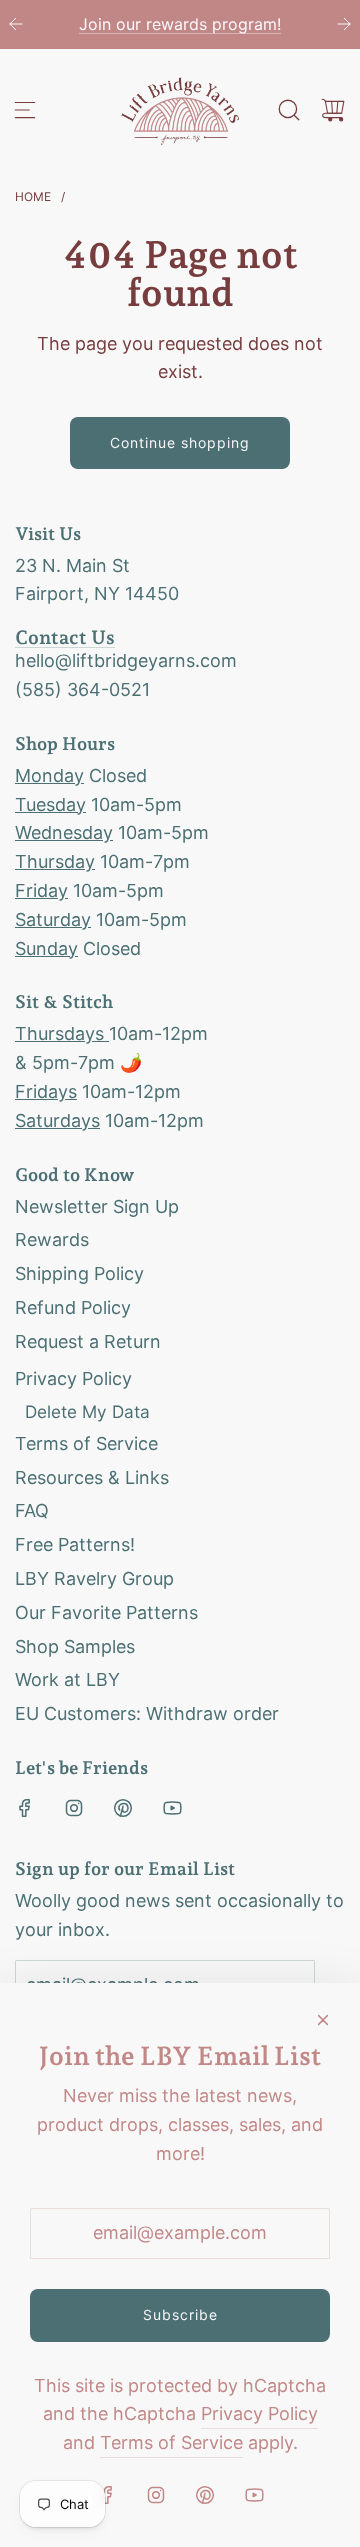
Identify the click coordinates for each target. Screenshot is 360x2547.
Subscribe (180, 2314)
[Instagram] (74, 1808)
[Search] (289, 110)
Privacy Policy (259, 2413)
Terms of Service (171, 2442)
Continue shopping (180, 442)
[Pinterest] (123, 1808)
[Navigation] (25, 110)
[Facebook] (25, 1808)
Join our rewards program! (112, 24)
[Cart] (333, 110)
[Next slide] (344, 24)
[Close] (323, 2020)
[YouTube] (172, 1808)
